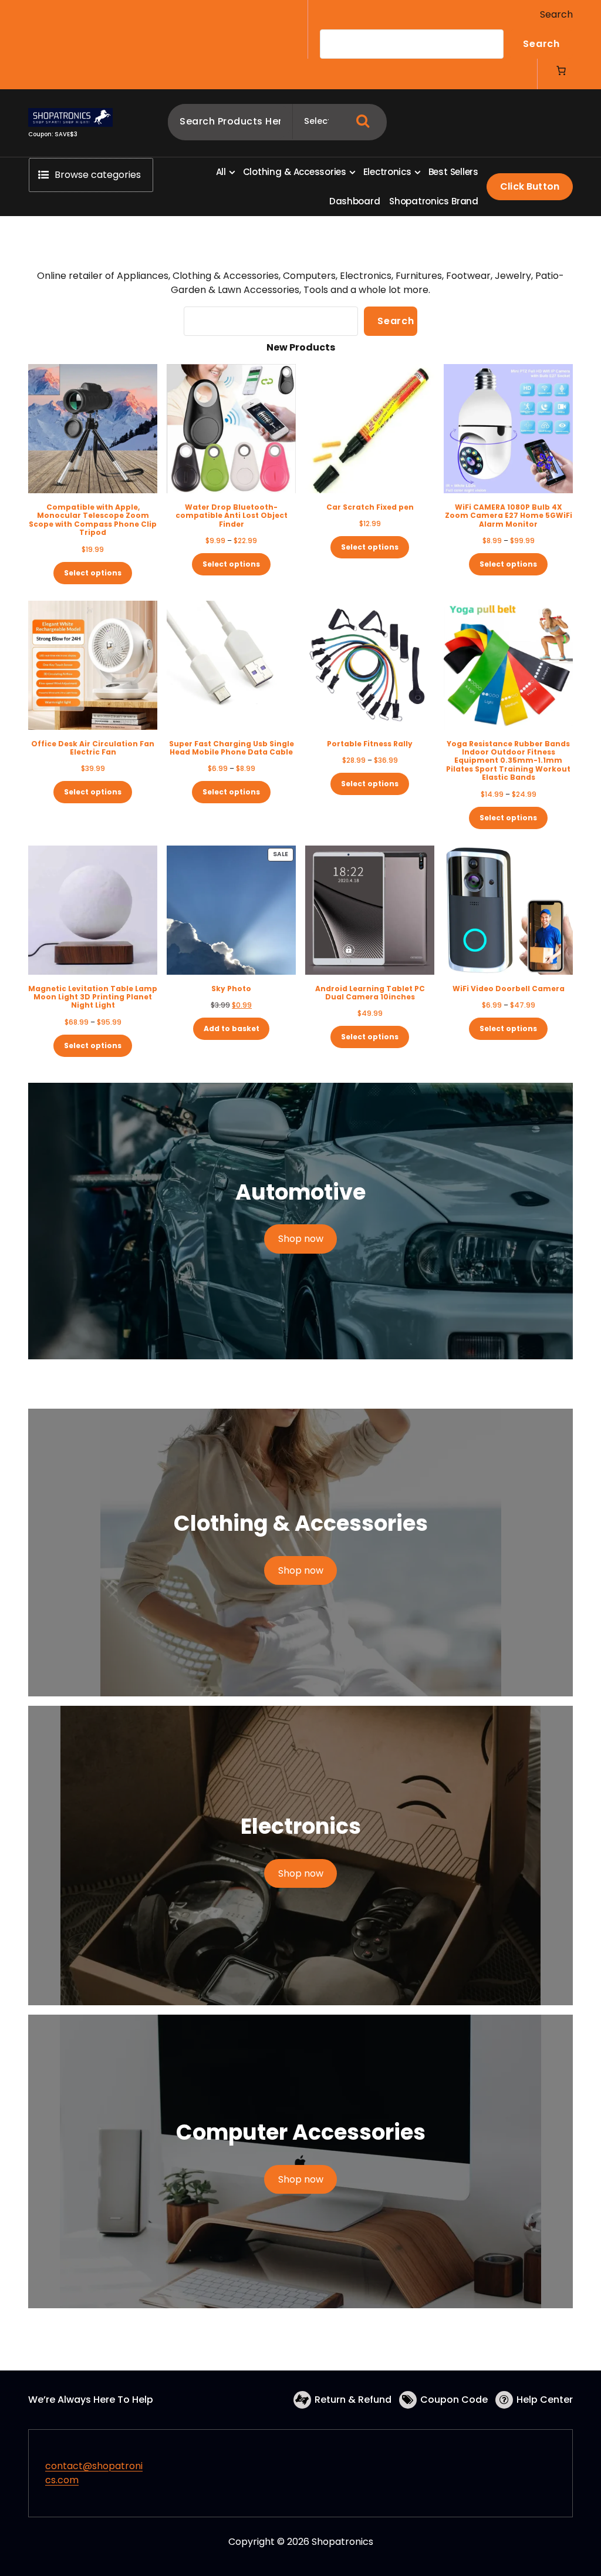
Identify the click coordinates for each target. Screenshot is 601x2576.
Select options (93, 573)
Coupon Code (454, 2400)
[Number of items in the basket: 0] (561, 70)
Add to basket (232, 1028)
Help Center (545, 2400)
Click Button (530, 186)
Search (556, 14)
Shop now (301, 1239)
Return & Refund (353, 2400)
